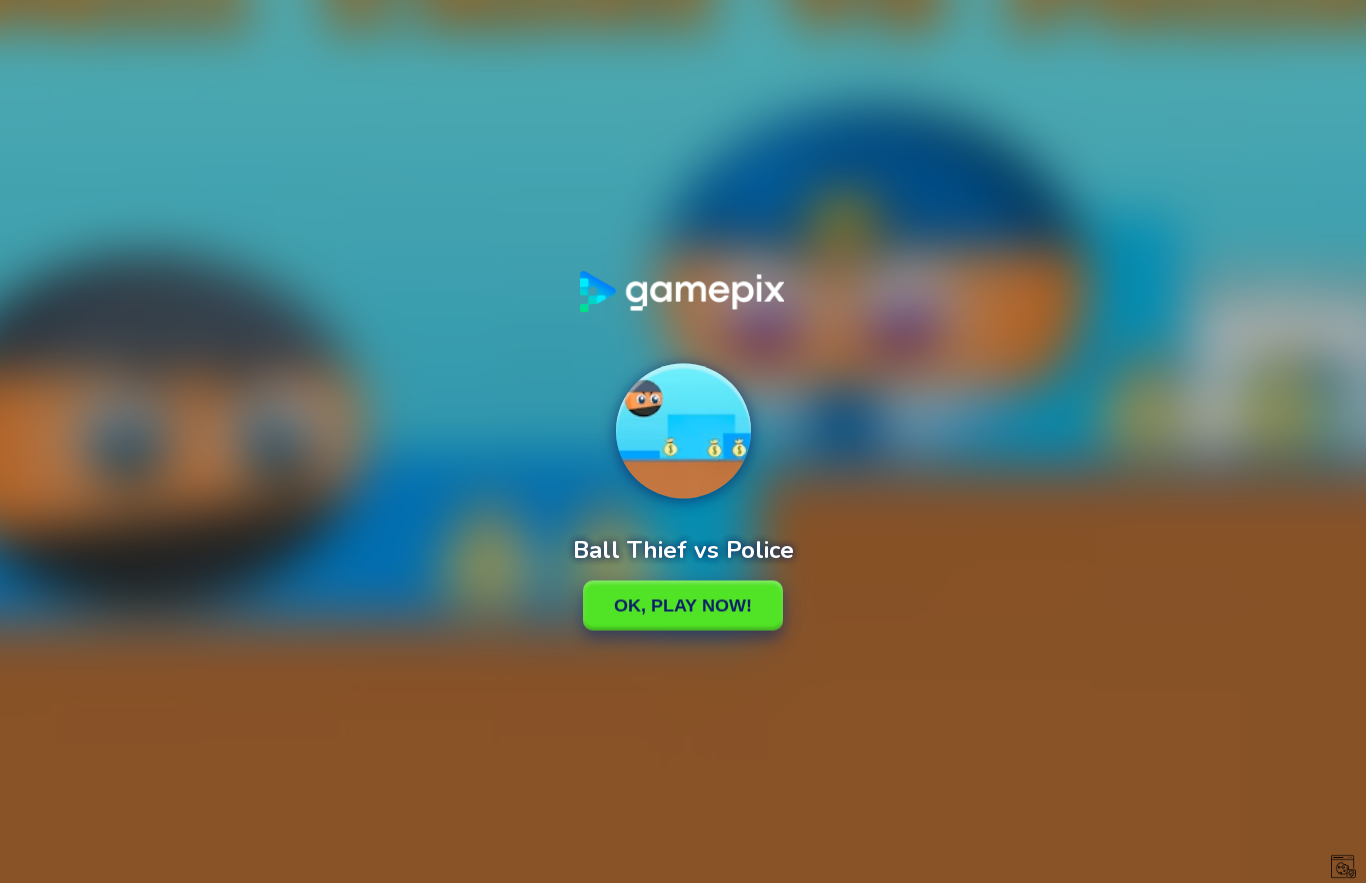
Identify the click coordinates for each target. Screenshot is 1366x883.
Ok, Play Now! (683, 605)
